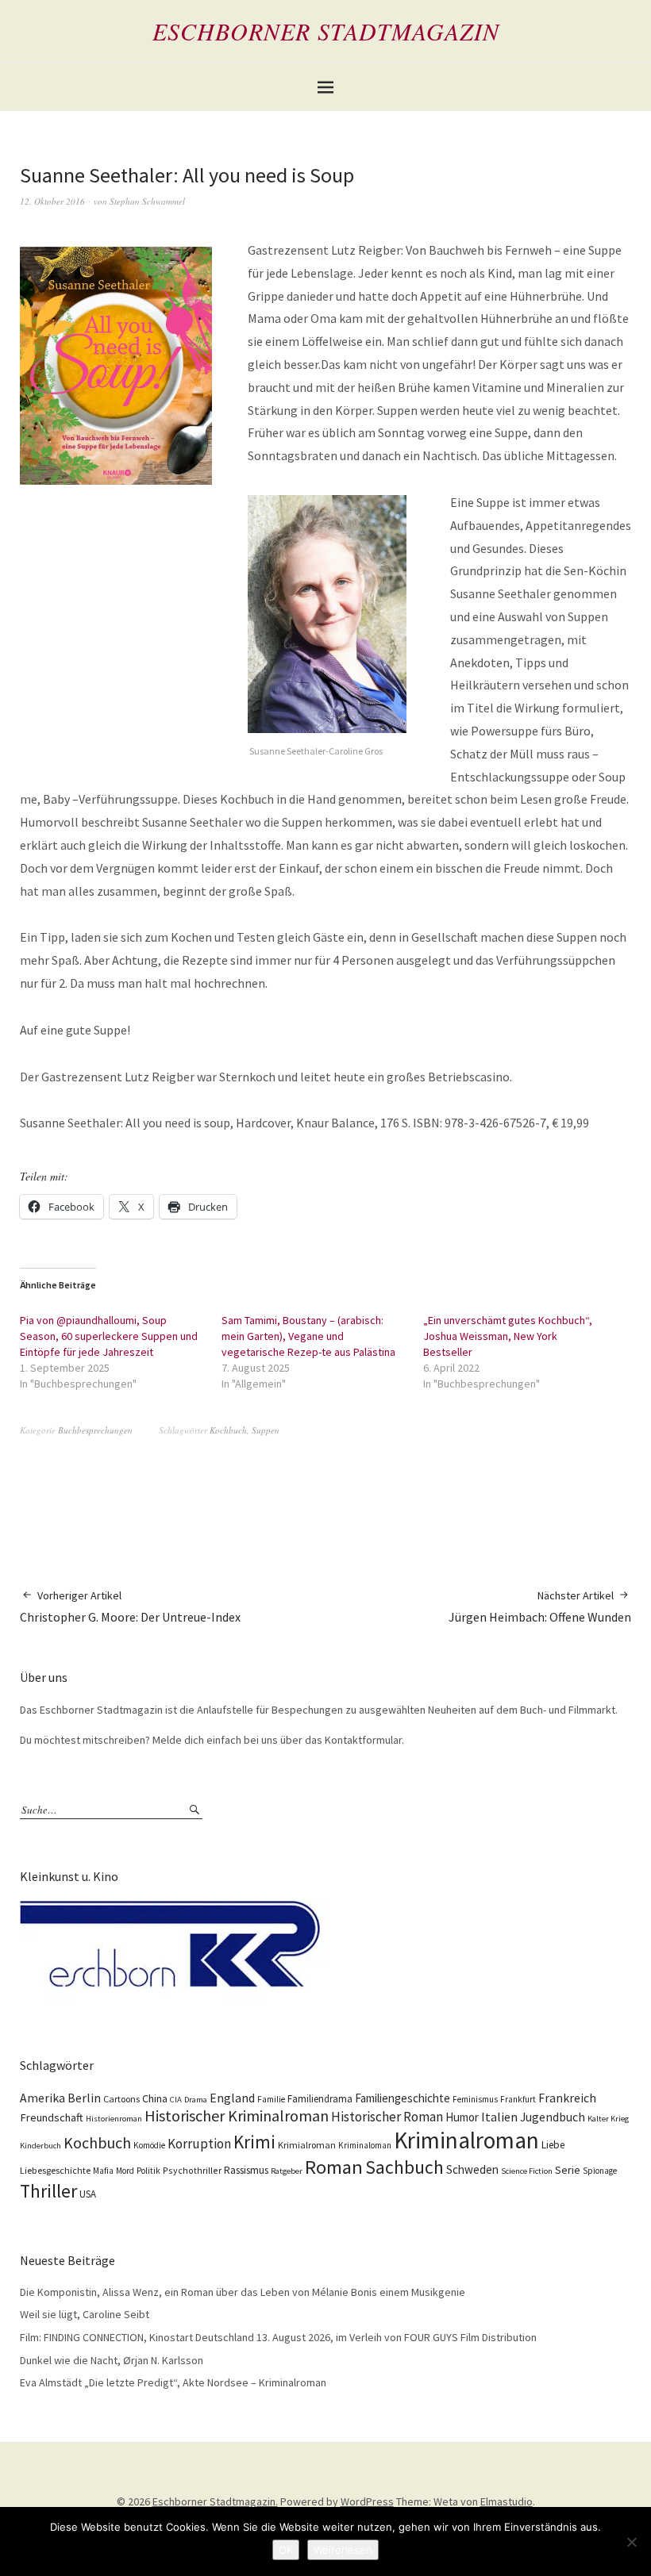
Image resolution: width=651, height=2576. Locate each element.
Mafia (103, 2171)
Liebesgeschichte (55, 2170)
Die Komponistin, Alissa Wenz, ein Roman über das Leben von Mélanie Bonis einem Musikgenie (243, 2292)
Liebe (553, 2145)
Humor (462, 2117)
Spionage (600, 2171)
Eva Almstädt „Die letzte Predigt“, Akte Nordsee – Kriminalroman (173, 2382)
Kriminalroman (466, 2140)
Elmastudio (507, 2501)
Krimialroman (307, 2145)
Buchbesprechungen (95, 1430)
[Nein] (631, 2542)
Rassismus (246, 2170)
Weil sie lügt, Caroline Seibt (85, 2314)
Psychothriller (192, 2170)
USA (88, 2194)
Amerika (42, 2098)
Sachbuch (404, 2167)
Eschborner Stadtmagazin (326, 31)
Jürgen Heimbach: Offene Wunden (540, 1607)
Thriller (48, 2191)
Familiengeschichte (403, 2098)
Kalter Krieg (608, 2119)
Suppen (266, 1430)
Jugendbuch (553, 2117)
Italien (499, 2117)
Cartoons (121, 2099)
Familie (271, 2099)
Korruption (199, 2144)
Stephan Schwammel (147, 201)
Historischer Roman (387, 2117)
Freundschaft (52, 2117)
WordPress (367, 2501)
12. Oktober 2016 (52, 201)
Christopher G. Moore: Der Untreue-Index (130, 1607)
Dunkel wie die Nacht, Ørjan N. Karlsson (112, 2360)
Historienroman (114, 2119)
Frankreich (567, 2098)
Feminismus (475, 2099)
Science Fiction (527, 2171)
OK (286, 2550)
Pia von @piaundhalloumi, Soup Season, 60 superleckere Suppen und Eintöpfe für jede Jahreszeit (109, 1336)
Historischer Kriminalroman (237, 2115)
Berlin (84, 2098)
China (155, 2098)
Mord (125, 2171)
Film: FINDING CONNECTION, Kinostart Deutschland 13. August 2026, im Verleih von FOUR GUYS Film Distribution (278, 2337)
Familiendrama (320, 2099)
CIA (176, 2100)
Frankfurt (518, 2099)
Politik (148, 2171)
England (232, 2098)
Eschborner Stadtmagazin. (215, 2501)
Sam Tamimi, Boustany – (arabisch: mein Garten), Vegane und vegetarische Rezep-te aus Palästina (308, 1336)
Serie (568, 2170)
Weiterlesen (343, 2550)
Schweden (472, 2169)
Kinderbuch (40, 2146)
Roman (334, 2167)
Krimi (254, 2142)
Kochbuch (228, 1430)
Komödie (149, 2145)
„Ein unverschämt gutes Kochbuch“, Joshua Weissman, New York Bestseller (508, 1336)
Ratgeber (287, 2171)
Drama (196, 2100)
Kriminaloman (365, 2145)
